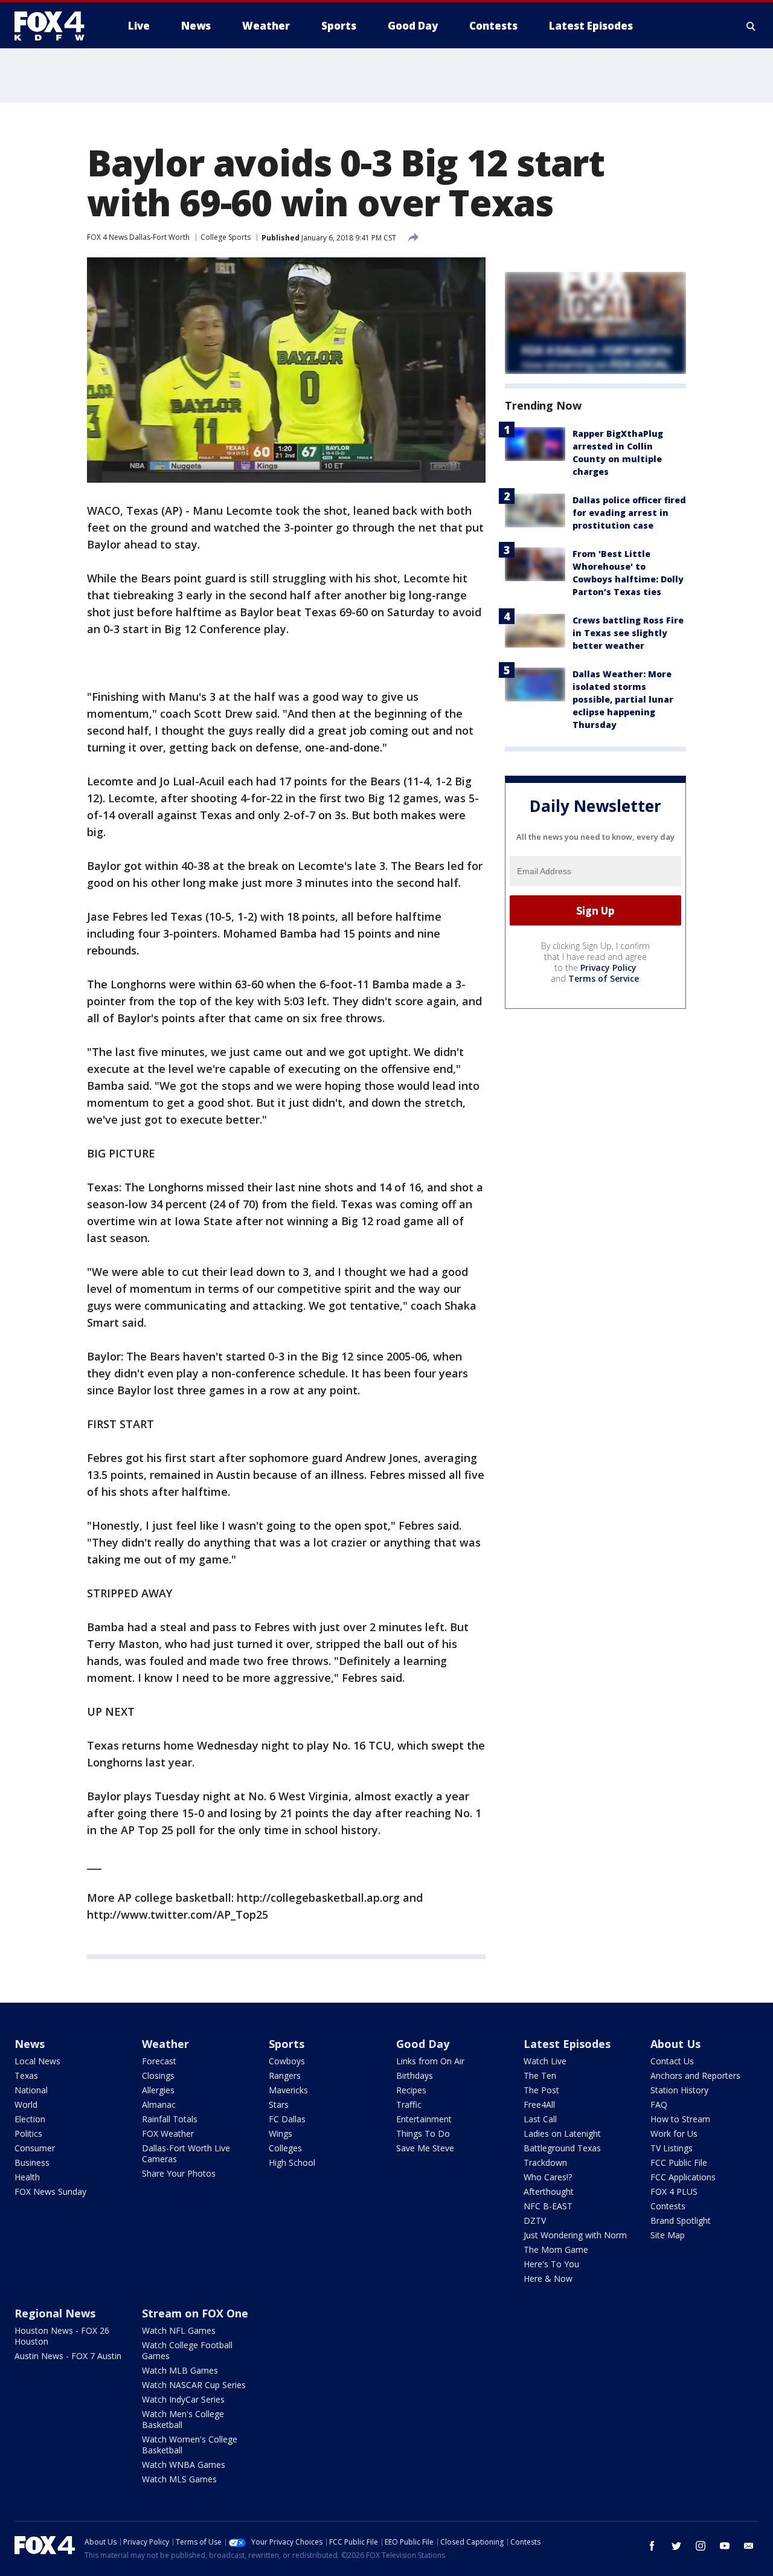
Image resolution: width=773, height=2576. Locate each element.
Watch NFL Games (179, 2330)
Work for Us (674, 2133)
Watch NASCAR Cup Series (194, 2385)
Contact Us (672, 2061)
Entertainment (424, 2119)
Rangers (285, 2075)
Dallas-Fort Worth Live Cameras (186, 2153)
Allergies (158, 2090)
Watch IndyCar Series (183, 2399)
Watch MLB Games (180, 2370)
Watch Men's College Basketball (183, 2419)
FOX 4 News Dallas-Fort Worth (138, 237)
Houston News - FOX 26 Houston (62, 2336)
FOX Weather (168, 2133)
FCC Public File (679, 2162)
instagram (701, 2546)
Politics (28, 2133)
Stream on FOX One (195, 2313)
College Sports (226, 237)
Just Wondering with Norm (575, 2235)
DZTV (535, 2220)
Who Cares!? (548, 2177)
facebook (652, 2546)
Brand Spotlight (681, 2220)
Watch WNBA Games (184, 2465)
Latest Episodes (567, 2044)
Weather (165, 2044)
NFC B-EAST (548, 2206)
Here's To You (551, 2264)
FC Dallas (287, 2119)
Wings (281, 2133)
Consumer (35, 2148)
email (749, 2546)
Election (30, 2119)
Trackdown (545, 2162)
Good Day (423, 2044)
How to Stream (680, 2119)
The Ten (540, 2075)
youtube (725, 2546)
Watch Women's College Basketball (190, 2445)
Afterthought (549, 2191)
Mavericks (288, 2090)
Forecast (159, 2061)
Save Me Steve (425, 2148)
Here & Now (548, 2278)
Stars (279, 2104)
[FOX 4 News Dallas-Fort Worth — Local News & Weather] (54, 26)
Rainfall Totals (170, 2119)
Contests (668, 2206)
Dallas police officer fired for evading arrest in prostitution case (629, 513)
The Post (541, 2090)
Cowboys (287, 2061)
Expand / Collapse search (751, 26)
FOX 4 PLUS (674, 2191)
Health (27, 2177)
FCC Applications (683, 2177)
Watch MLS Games (179, 2479)
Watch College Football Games (187, 2350)
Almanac (159, 2104)
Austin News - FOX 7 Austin (68, 2356)
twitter (676, 2546)
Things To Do (423, 2133)
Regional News (55, 2313)
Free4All (539, 2104)
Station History (679, 2090)
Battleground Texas (562, 2148)
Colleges (285, 2148)
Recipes (411, 2090)
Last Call (540, 2119)
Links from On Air (430, 2061)
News (30, 2044)
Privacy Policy (608, 968)
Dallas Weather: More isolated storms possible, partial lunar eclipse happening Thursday (623, 699)
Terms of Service (604, 978)
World (26, 2104)
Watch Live (545, 2061)
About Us (675, 2044)
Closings (158, 2075)
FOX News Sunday (50, 2191)
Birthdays (415, 2075)
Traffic (409, 2104)
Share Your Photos (179, 2173)
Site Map (668, 2235)
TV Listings (672, 2148)
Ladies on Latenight (562, 2133)
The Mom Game (556, 2249)
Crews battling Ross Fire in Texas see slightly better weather (628, 633)
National (31, 2090)
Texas (26, 2075)
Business (32, 2162)
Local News (37, 2061)
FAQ (659, 2104)
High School (292, 2162)
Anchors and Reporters (695, 2075)
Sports (287, 2044)
